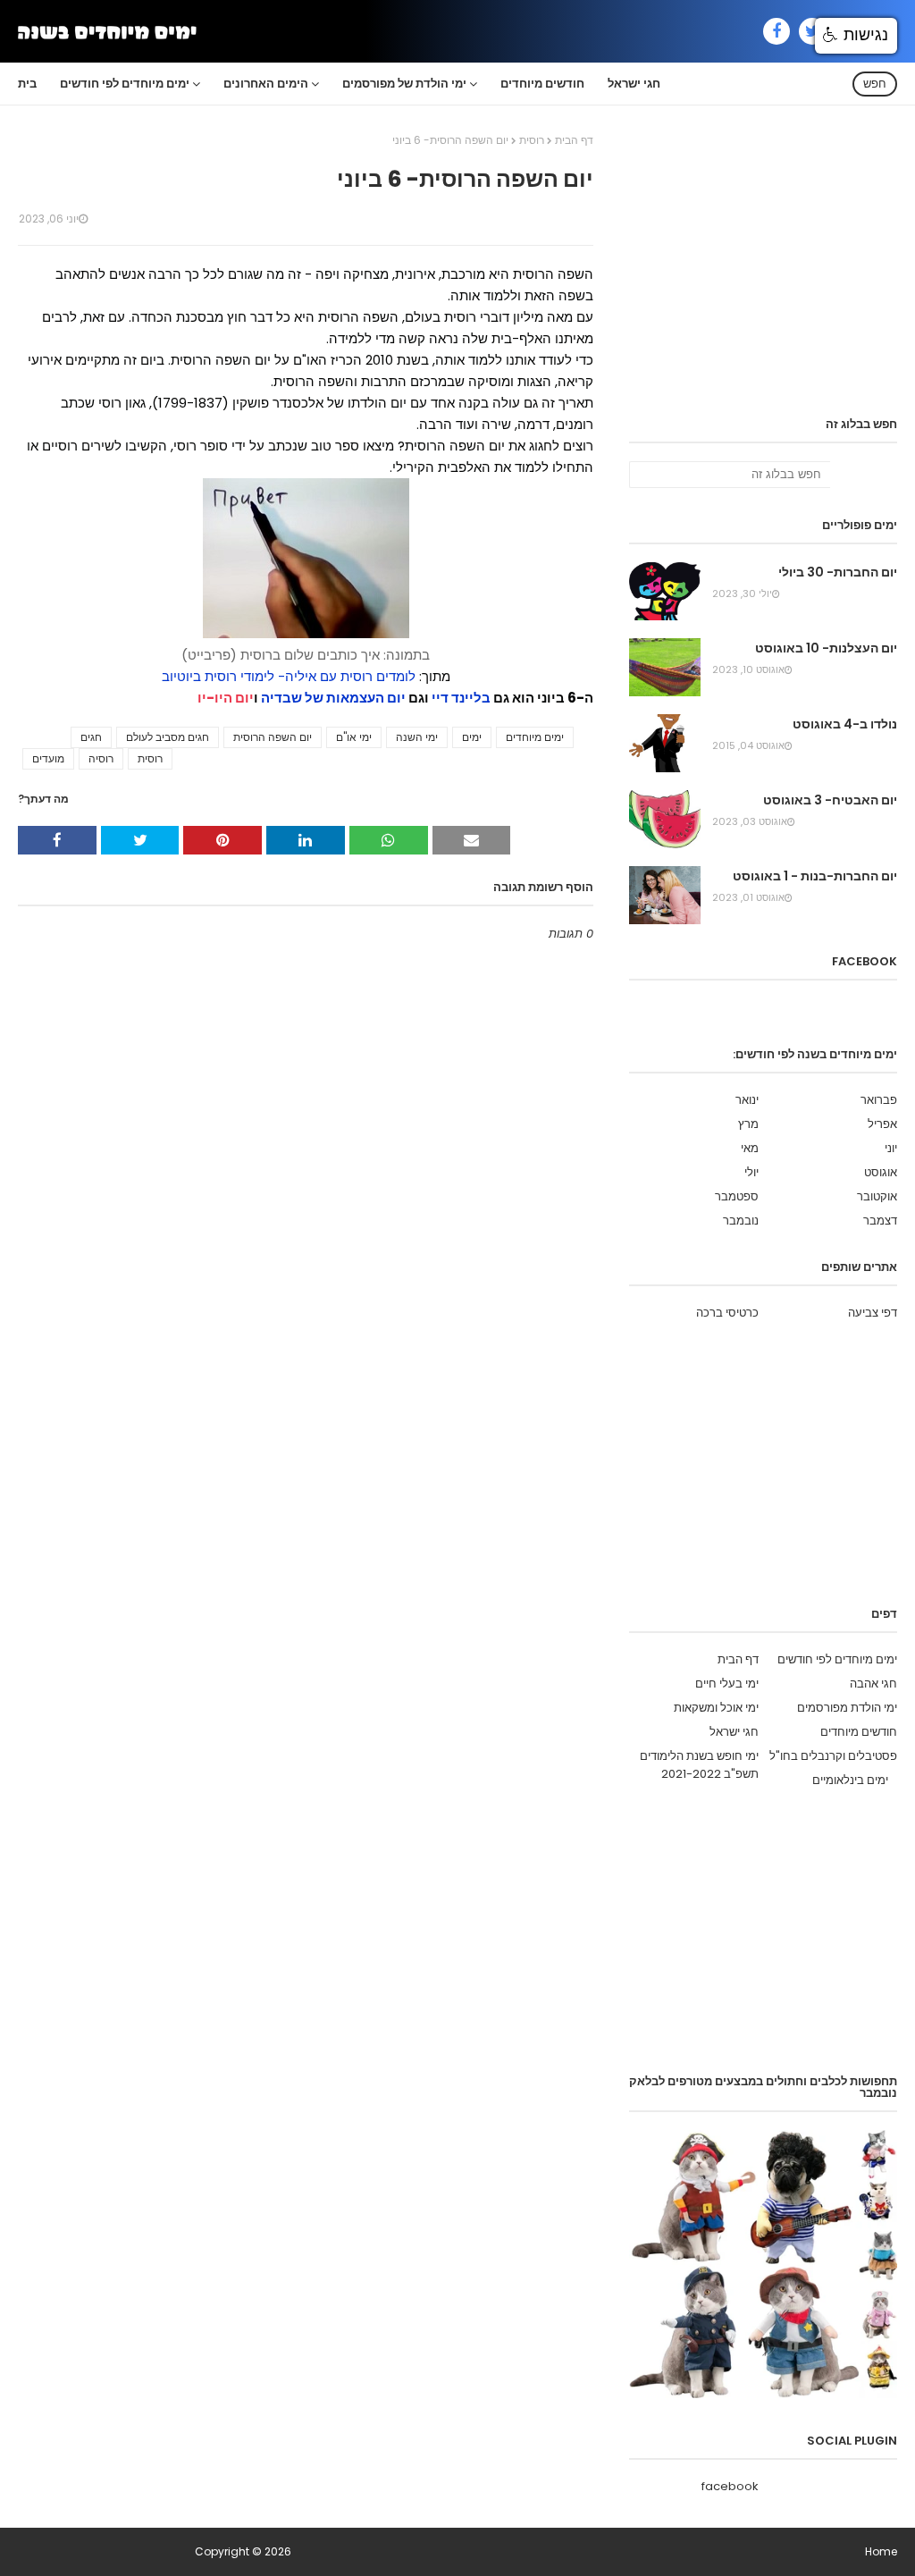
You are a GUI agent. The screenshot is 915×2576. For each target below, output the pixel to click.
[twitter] (812, 31)
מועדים (48, 758)
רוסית (532, 140)
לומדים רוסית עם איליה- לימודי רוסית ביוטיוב (289, 676)
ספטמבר (737, 1196)
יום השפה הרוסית (273, 737)
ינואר (747, 1100)
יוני (891, 1148)
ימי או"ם (354, 737)
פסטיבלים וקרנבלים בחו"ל (833, 1756)
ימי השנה (417, 737)
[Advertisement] (763, 275)
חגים (91, 737)
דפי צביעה (873, 1313)
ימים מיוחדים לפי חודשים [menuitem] (125, 84)
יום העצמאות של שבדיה (333, 698)
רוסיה (101, 758)
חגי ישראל (734, 1732)
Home (881, 2551)
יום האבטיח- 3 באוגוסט (830, 800)
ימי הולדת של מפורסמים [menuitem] (404, 84)
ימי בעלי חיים (727, 1684)
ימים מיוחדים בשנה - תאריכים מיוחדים (105, 2551)
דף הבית (574, 140)
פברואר (879, 1100)
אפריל (882, 1124)
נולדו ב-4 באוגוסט (845, 724)
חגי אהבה (873, 1684)
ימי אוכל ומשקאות (716, 1708)
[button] (856, 36)
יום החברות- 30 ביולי (838, 572)
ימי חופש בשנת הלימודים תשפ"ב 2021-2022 (699, 1765)
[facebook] (776, 31)
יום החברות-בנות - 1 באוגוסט (815, 876)
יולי (751, 1172)
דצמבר (880, 1221)
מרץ (748, 1124)
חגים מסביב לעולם (168, 737)
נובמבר (741, 1221)
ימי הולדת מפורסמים (847, 1708)
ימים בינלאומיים (850, 1780)
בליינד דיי (461, 698)
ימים (472, 737)
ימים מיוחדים (535, 737)
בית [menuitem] (27, 84)
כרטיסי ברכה (727, 1313)
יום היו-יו (226, 698)
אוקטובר (877, 1196)
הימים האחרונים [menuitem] (266, 84)
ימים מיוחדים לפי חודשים (837, 1659)
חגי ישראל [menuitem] (634, 84)
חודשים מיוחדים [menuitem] (542, 84)
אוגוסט (881, 1172)
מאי (750, 1148)
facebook (730, 2486)
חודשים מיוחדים (859, 1732)
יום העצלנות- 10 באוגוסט (826, 648)
